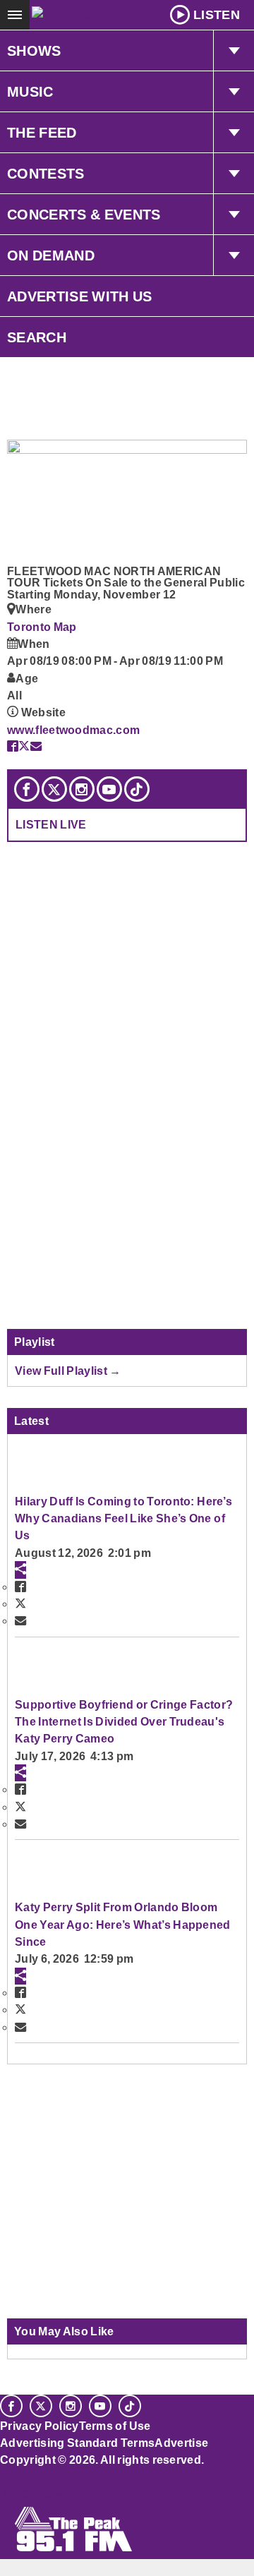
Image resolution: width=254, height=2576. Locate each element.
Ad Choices (33, 2494)
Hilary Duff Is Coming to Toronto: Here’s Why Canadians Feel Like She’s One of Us (123, 1518)
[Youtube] (109, 789)
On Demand (51, 255)
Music (30, 92)
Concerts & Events (84, 215)
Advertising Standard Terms (77, 2443)
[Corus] (2, 2479)
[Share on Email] (36, 746)
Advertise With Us (80, 296)
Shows (34, 51)
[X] (54, 789)
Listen (217, 15)
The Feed (42, 133)
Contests (46, 174)
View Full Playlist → (68, 1371)
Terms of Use (115, 2426)
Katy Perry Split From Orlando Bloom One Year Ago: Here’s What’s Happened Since (123, 1924)
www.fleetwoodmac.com (73, 730)
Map (65, 627)
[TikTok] (137, 789)
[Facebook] (27, 789)
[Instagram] (82, 789)
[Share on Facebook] (13, 746)
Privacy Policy (40, 2426)
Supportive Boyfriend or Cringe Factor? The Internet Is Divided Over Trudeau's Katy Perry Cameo (124, 1722)
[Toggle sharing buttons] (20, 1570)
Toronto (30, 627)
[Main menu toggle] (15, 15)
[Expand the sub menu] (234, 51)
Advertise (181, 2443)
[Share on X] (24, 746)
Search (37, 337)
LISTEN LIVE (51, 824)
